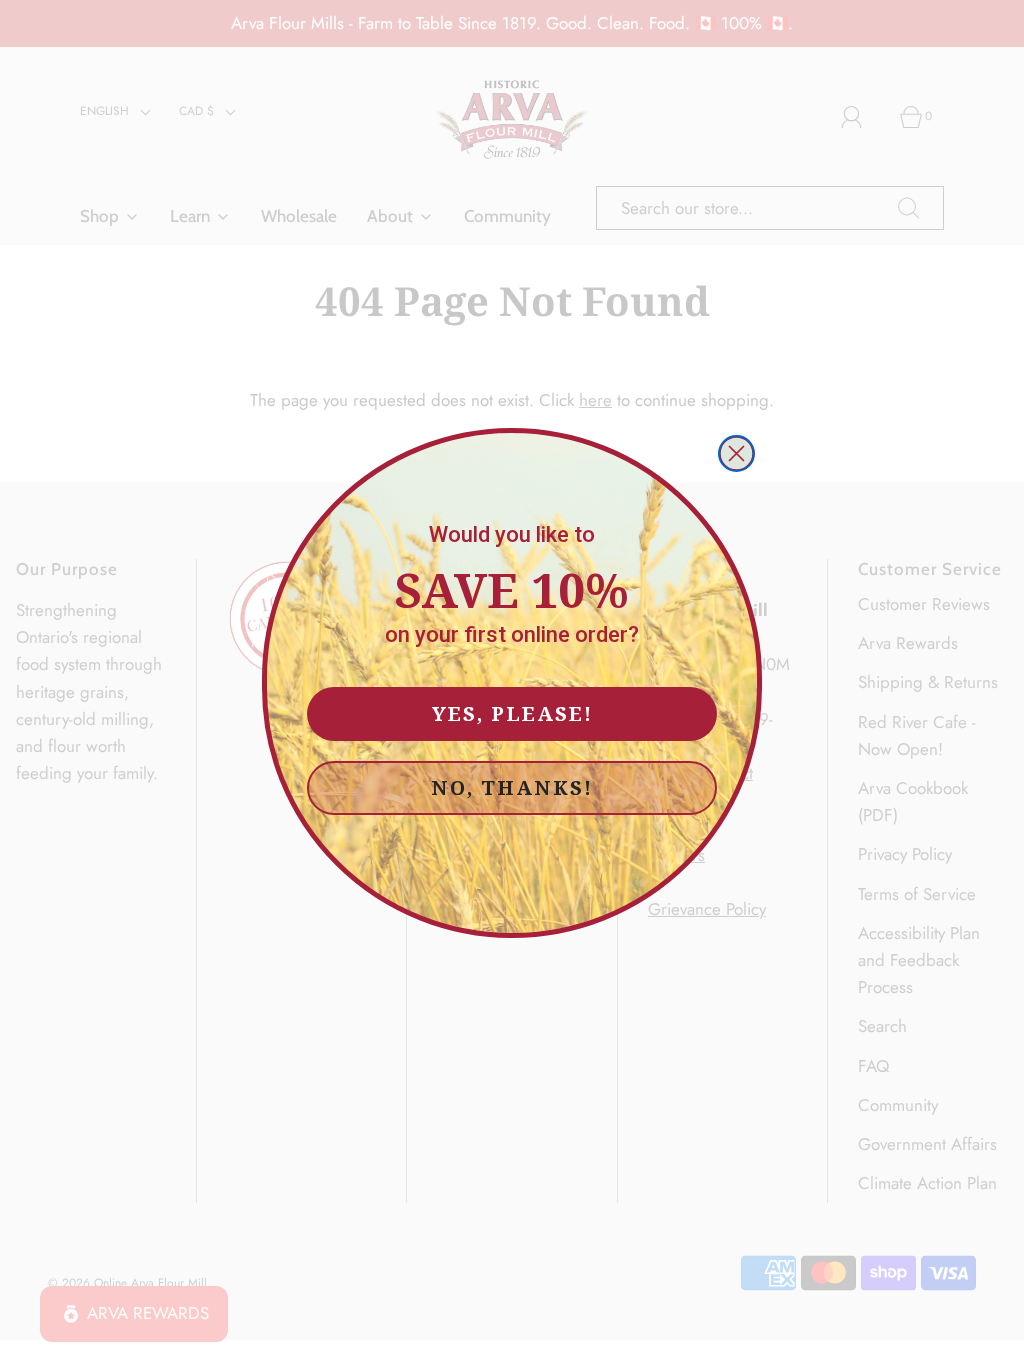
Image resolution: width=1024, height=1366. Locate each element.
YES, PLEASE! (512, 713)
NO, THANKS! (512, 787)
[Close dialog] (736, 453)
